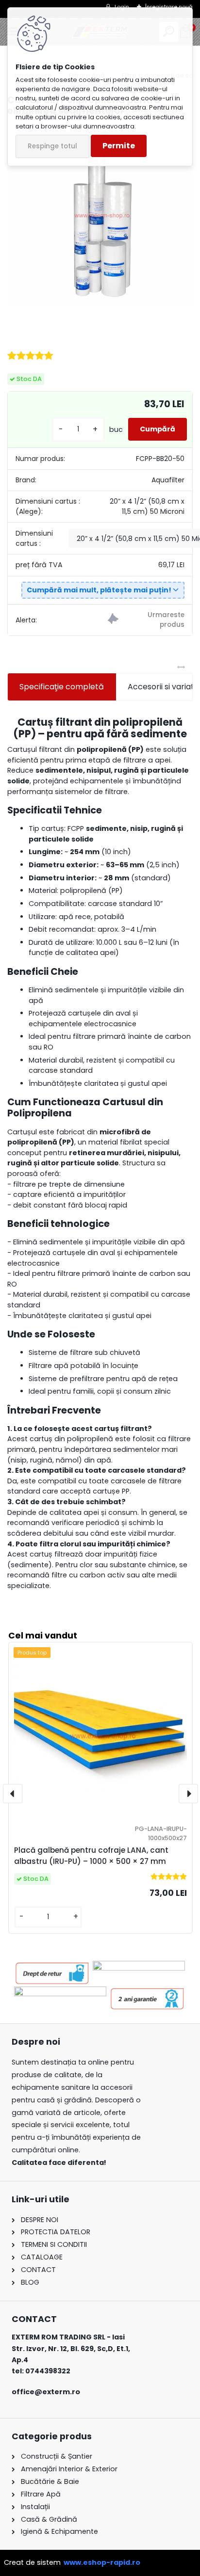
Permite (119, 146)
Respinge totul (52, 146)
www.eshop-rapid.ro (102, 2562)
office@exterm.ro (46, 2392)
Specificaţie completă (62, 687)
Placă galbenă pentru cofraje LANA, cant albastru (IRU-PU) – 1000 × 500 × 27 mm (91, 1856)
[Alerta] (146, 620)
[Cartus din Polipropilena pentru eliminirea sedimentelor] (100, 214)
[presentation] (13, 1794)
